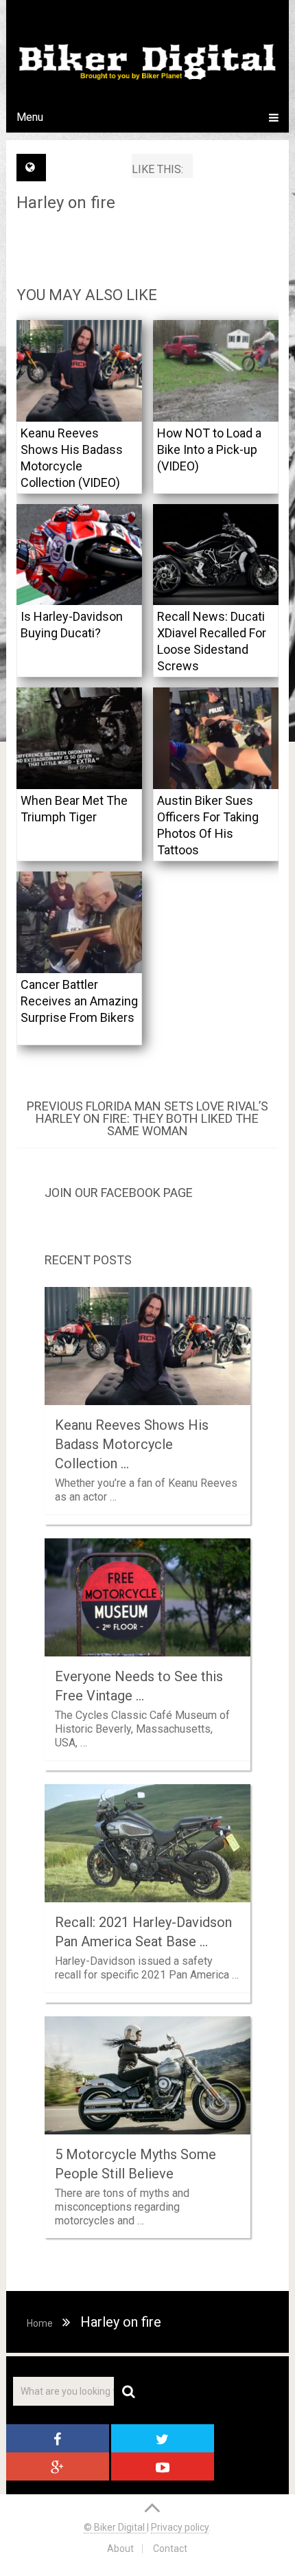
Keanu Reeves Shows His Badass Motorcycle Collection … (132, 1444)
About (120, 2549)
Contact (170, 2549)
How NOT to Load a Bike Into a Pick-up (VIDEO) (209, 449)
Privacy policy (180, 2527)
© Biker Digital (115, 2527)
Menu (30, 117)
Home (40, 2323)
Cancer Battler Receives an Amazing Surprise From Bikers (79, 1001)
